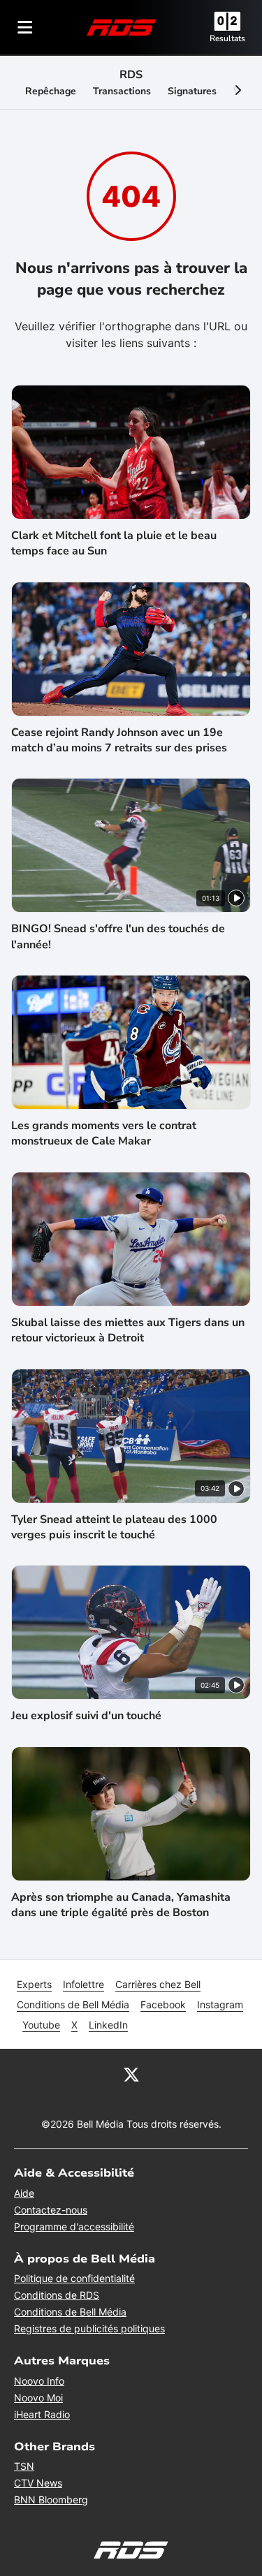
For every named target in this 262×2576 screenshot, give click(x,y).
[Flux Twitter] (131, 2074)
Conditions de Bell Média (73, 2004)
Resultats (227, 38)
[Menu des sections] (25, 27)
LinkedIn (108, 2025)
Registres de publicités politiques (89, 2328)
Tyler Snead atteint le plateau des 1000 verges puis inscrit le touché (114, 1527)
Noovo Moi (38, 2398)
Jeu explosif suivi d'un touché (86, 1716)
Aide (24, 2193)
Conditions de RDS (57, 2295)
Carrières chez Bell (158, 1984)
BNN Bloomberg (51, 2500)
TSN (24, 2466)
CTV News (38, 2483)
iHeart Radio (42, 2414)
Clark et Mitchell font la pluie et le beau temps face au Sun (114, 543)
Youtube (41, 2025)
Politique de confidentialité (74, 2278)
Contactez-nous (51, 2210)
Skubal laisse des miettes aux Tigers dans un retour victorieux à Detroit (128, 1330)
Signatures (192, 91)
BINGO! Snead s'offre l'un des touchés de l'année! (118, 936)
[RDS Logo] (122, 27)
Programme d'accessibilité (74, 2227)
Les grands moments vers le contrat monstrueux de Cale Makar (104, 1133)
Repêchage (51, 91)
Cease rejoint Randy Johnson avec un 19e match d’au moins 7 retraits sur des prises (119, 740)
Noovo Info (39, 2381)
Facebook (163, 2004)
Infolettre (83, 1984)
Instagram (220, 2004)
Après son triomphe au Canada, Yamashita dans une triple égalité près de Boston (121, 1905)
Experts (34, 1984)
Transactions (122, 91)
